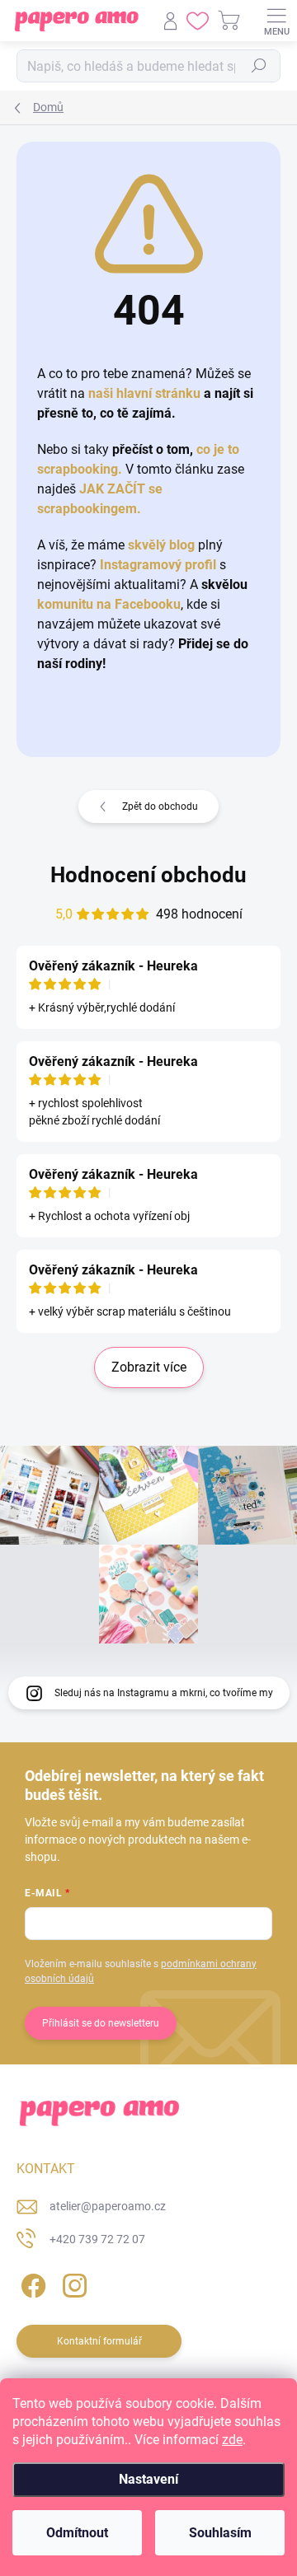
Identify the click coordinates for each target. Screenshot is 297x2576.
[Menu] (276, 21)
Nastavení (148, 2479)
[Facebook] (31, 2282)
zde (232, 2440)
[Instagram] (72, 2282)
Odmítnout (77, 2533)
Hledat (259, 66)
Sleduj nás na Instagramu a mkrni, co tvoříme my (164, 1693)
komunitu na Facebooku (109, 604)
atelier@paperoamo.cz (108, 2206)
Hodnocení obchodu (148, 875)
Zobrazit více (149, 1367)
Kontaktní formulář (99, 2341)
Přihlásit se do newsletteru (101, 2023)
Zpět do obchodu (160, 806)
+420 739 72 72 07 (97, 2239)
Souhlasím (220, 2533)
